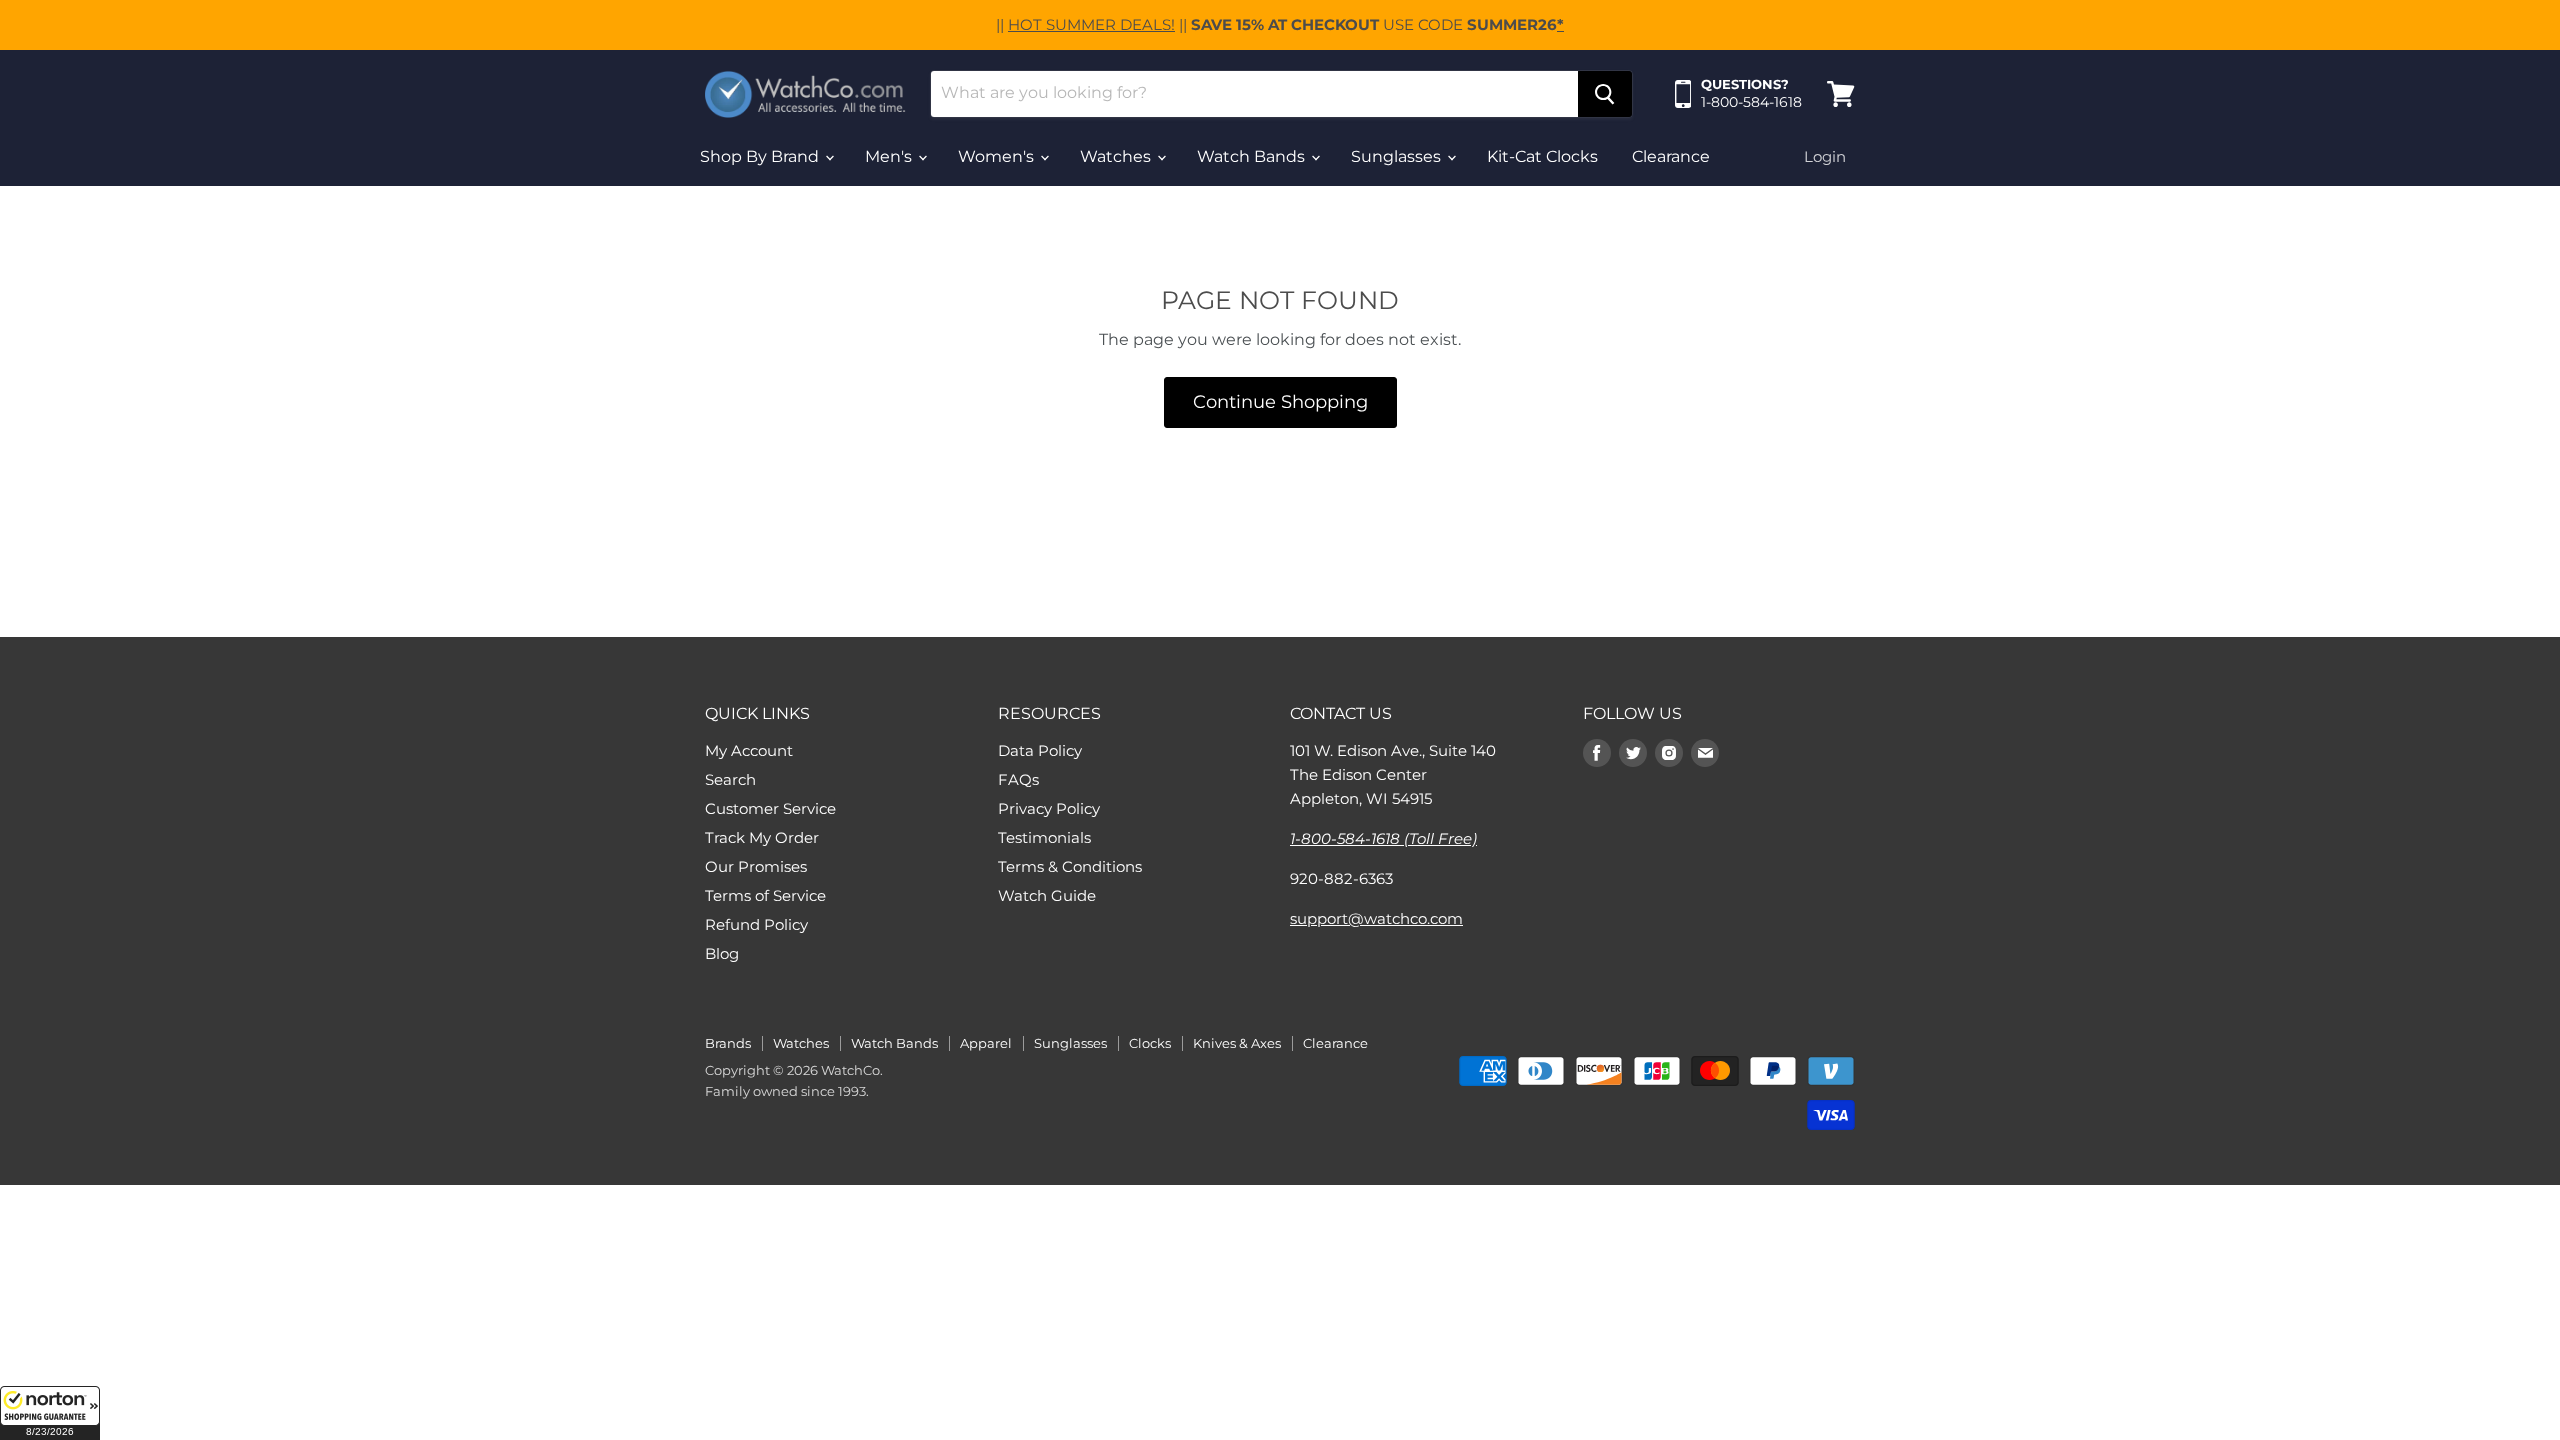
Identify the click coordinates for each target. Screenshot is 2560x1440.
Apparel (986, 1043)
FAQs (1018, 779)
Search (730, 779)
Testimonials (1044, 837)
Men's (890, 156)
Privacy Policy (1049, 808)
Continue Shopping (1280, 402)
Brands (728, 1043)
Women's (998, 156)
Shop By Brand (761, 156)
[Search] (1605, 94)
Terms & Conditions (1070, 866)
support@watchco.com (1376, 918)
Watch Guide (1047, 895)
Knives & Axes (1237, 1043)
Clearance (1671, 156)
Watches (1117, 156)
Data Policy (1040, 750)
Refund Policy (756, 924)
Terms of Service (765, 895)
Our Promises (756, 866)
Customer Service (770, 808)
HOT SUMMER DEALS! (1091, 24)
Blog (722, 953)
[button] (50, 1413)
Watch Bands (1253, 156)
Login (1825, 156)
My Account (749, 750)
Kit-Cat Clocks (1542, 156)
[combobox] (1254, 94)
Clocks (1150, 1043)
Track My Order (762, 837)
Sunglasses (1398, 156)
